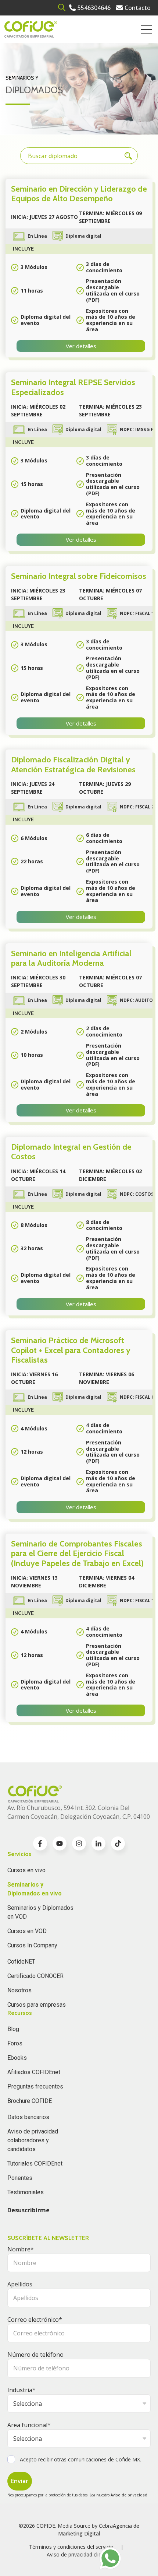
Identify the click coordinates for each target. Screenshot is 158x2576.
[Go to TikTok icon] (118, 1843)
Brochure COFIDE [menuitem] (30, 2101)
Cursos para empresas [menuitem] (37, 2005)
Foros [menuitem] (15, 2043)
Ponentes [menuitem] (20, 2178)
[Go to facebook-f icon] (40, 1843)
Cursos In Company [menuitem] (32, 1945)
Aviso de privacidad (129, 2495)
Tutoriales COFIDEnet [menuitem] (35, 2163)
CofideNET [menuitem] (21, 1962)
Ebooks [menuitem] (17, 2058)
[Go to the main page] (31, 29)
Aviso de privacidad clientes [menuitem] (79, 2554)
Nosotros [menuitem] (19, 1990)
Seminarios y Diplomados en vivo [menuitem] (35, 1889)
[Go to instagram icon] (79, 1843)
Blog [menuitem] (13, 2029)
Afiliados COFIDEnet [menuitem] (34, 2072)
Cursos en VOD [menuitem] (27, 1931)
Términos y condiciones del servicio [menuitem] (71, 2547)
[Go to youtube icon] (60, 1843)
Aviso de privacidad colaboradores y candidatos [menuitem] (33, 2140)
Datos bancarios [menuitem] (28, 2117)
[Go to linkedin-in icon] (98, 1843)
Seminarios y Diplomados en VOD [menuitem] (40, 1912)
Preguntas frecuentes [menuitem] (35, 2086)
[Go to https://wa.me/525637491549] (110, 2558)
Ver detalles (81, 346)
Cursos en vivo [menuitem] (26, 1870)
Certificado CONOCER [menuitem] (35, 1976)
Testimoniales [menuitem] (26, 2192)
